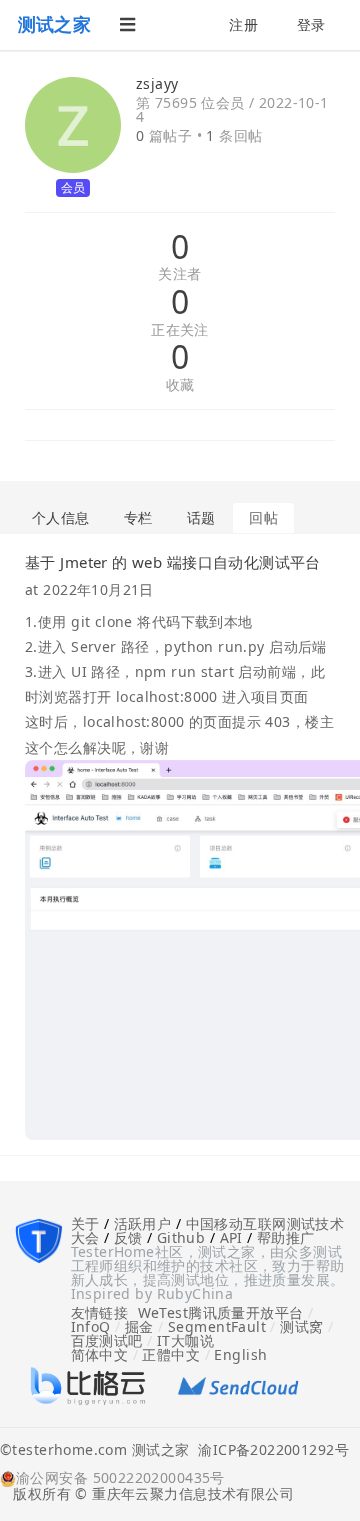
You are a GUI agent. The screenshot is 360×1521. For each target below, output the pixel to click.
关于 (85, 1223)
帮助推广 (286, 1237)
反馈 (128, 1237)
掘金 (139, 1326)
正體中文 (171, 1354)
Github (181, 1237)
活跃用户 (143, 1223)
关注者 (179, 274)
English (240, 1354)
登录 (311, 24)
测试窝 (301, 1326)
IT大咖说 (185, 1340)
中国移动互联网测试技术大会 (208, 1230)
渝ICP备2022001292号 (269, 1451)
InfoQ (91, 1326)
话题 (201, 517)
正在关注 (180, 330)
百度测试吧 (107, 1340)
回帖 (263, 517)
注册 (243, 24)
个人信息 (61, 517)
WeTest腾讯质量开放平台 (221, 1312)
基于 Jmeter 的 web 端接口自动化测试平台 (173, 562)
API (231, 1237)
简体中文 (100, 1354)
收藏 (180, 385)
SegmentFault (217, 1326)
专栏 (138, 517)
